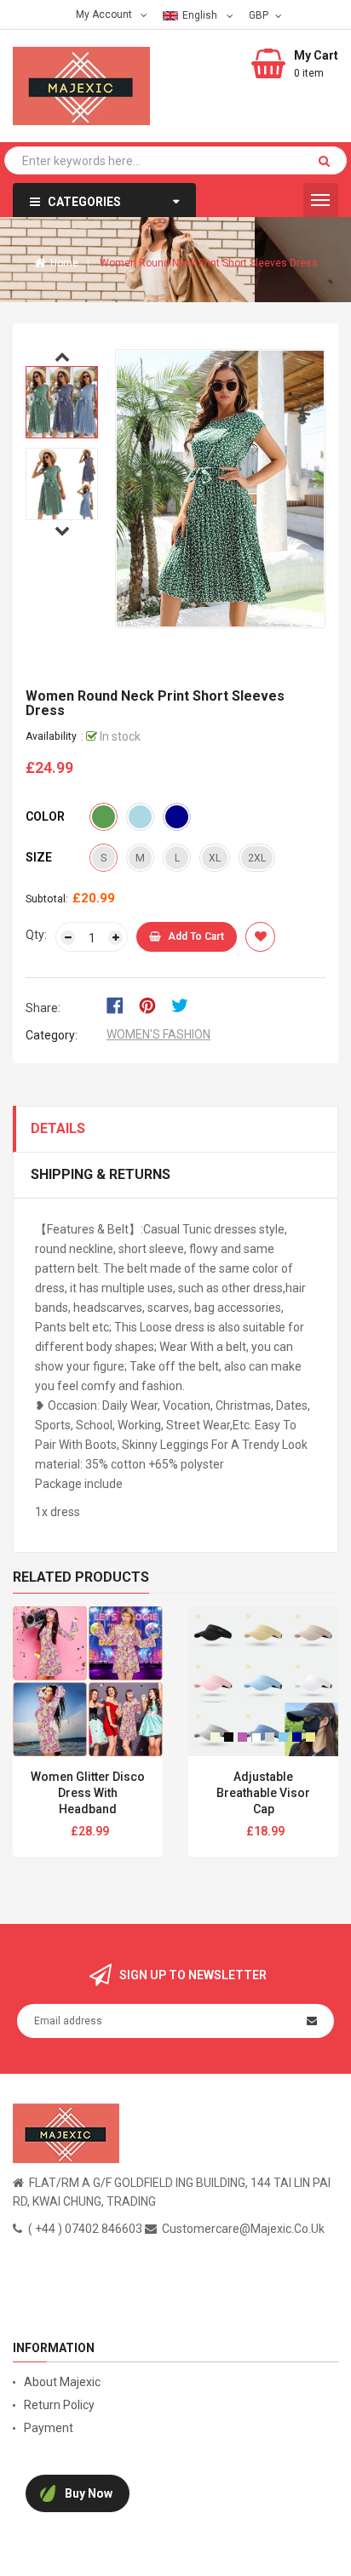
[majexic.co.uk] (66, 2132)
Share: (43, 1008)
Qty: (36, 935)
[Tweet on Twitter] (184, 1005)
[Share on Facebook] (121, 1005)
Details (58, 1128)
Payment (49, 2428)
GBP (260, 14)
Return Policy (59, 2405)
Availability (51, 736)
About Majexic (62, 2382)
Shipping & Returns (101, 1174)
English (201, 15)
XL (215, 858)
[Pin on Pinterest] (153, 1005)
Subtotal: (47, 899)
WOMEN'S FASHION (158, 1034)
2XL (257, 858)
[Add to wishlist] (260, 937)
